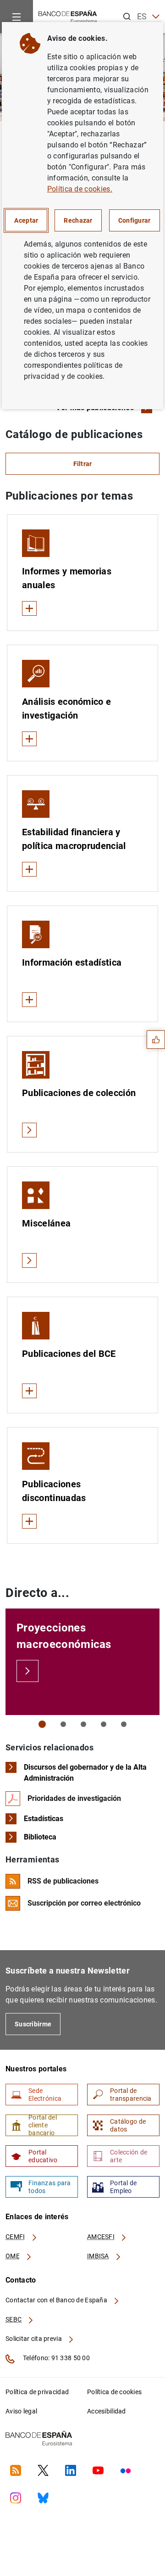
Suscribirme (33, 2024)
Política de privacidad (37, 2392)
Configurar (135, 220)
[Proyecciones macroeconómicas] (27, 1671)
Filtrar (83, 464)
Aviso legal (21, 2411)
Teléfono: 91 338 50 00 (56, 2358)
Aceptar (26, 220)
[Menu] (16, 17)
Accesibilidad (107, 2411)
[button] (42, 1724)
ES (142, 16)
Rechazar (78, 220)
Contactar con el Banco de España (57, 2300)
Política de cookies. (80, 189)
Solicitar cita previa (34, 2339)
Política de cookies (114, 2392)
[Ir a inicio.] (68, 16)
